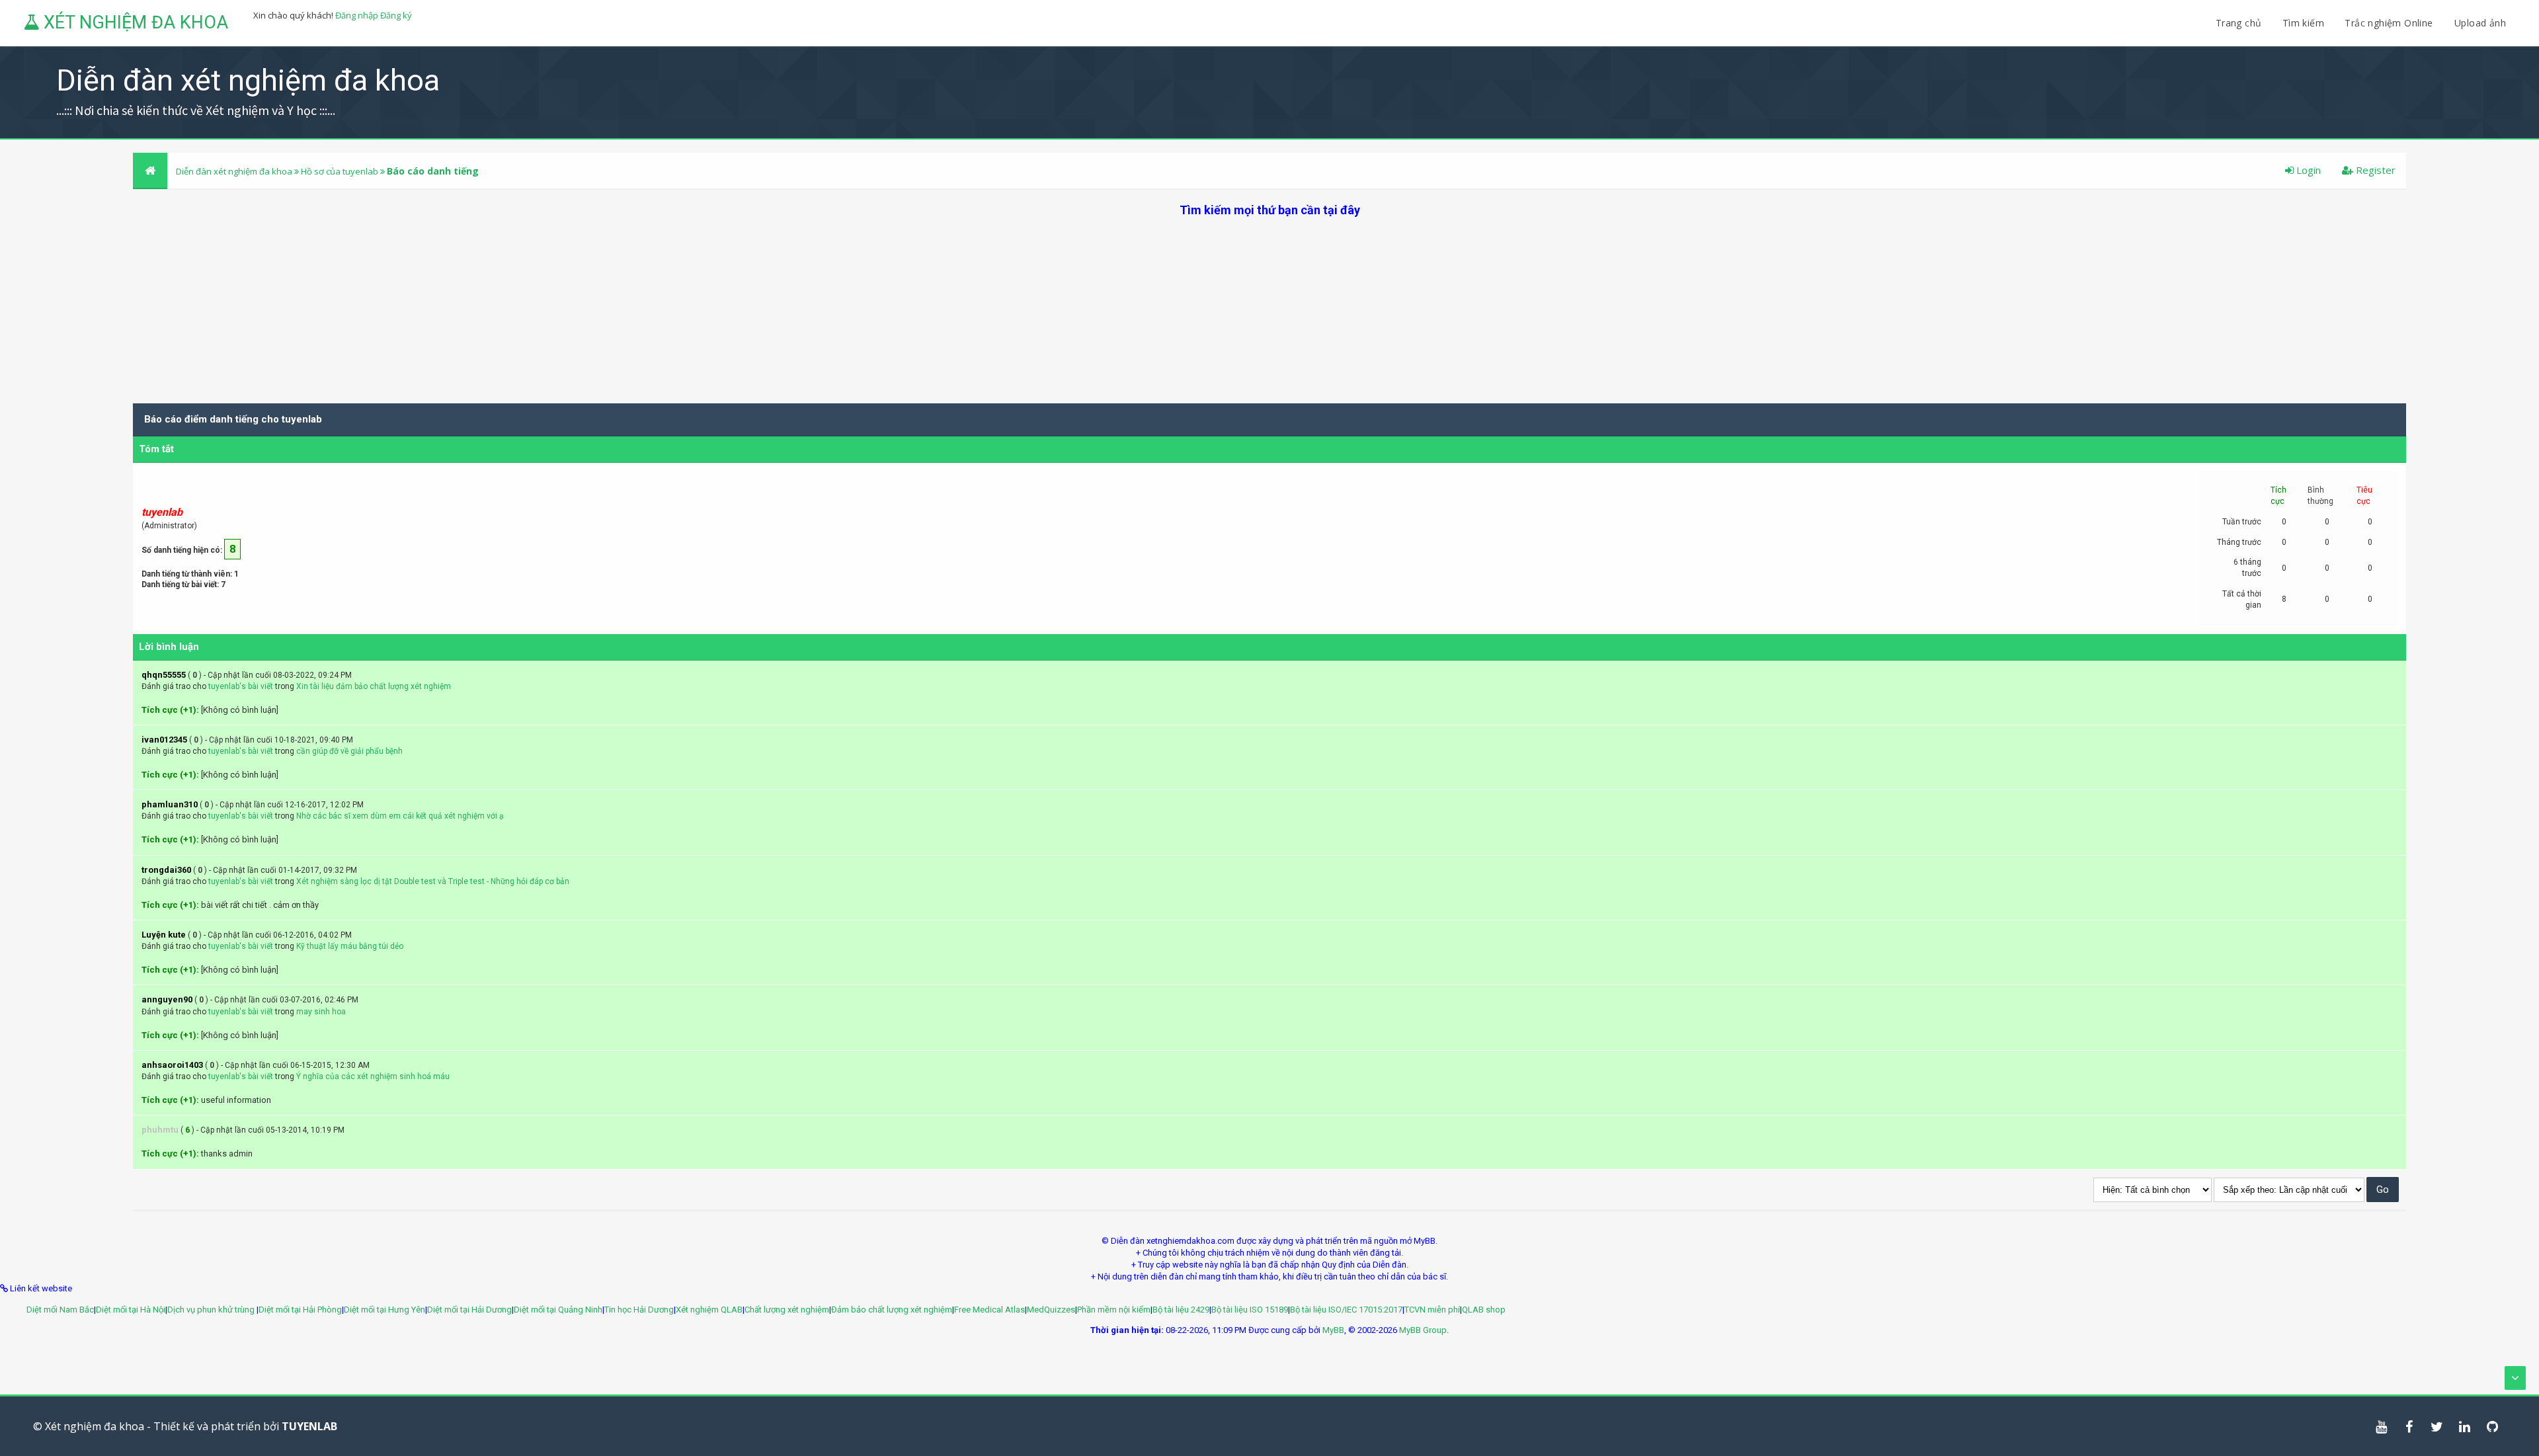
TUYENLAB (309, 1426)
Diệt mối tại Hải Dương (469, 1310)
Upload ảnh (2480, 23)
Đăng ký (396, 15)
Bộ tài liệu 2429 (1181, 1310)
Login (2307, 170)
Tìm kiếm (2303, 23)
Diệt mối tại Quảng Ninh (558, 1310)
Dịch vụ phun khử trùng (212, 1310)
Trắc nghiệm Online (2390, 23)
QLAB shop (1484, 1310)
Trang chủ (2239, 23)
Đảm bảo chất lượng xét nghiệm (892, 1310)
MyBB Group (1423, 1330)
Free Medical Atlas (989, 1310)
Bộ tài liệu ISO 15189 (1250, 1310)
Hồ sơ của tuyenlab (340, 171)
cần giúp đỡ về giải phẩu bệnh (349, 751)
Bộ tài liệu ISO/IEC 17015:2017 (1346, 1310)
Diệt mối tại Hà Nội (131, 1310)
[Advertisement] (1269, 311)
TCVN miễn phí (1432, 1310)
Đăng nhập (357, 15)
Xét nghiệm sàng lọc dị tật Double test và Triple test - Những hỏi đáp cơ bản (433, 881)
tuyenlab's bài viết (241, 686)
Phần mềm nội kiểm (1114, 1310)
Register (2374, 170)
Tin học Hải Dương (639, 1310)
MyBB (1333, 1330)
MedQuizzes (1051, 1310)
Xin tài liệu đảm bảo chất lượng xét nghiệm (374, 686)
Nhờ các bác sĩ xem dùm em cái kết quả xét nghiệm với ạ (400, 816)
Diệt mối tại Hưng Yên (384, 1310)
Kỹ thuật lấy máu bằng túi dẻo (350, 946)
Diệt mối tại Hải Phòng (300, 1310)
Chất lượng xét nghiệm (787, 1310)
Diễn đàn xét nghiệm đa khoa (235, 171)
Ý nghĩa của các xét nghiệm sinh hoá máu (373, 1076)
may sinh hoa (321, 1012)
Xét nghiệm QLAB (709, 1310)
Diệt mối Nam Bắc (60, 1310)
